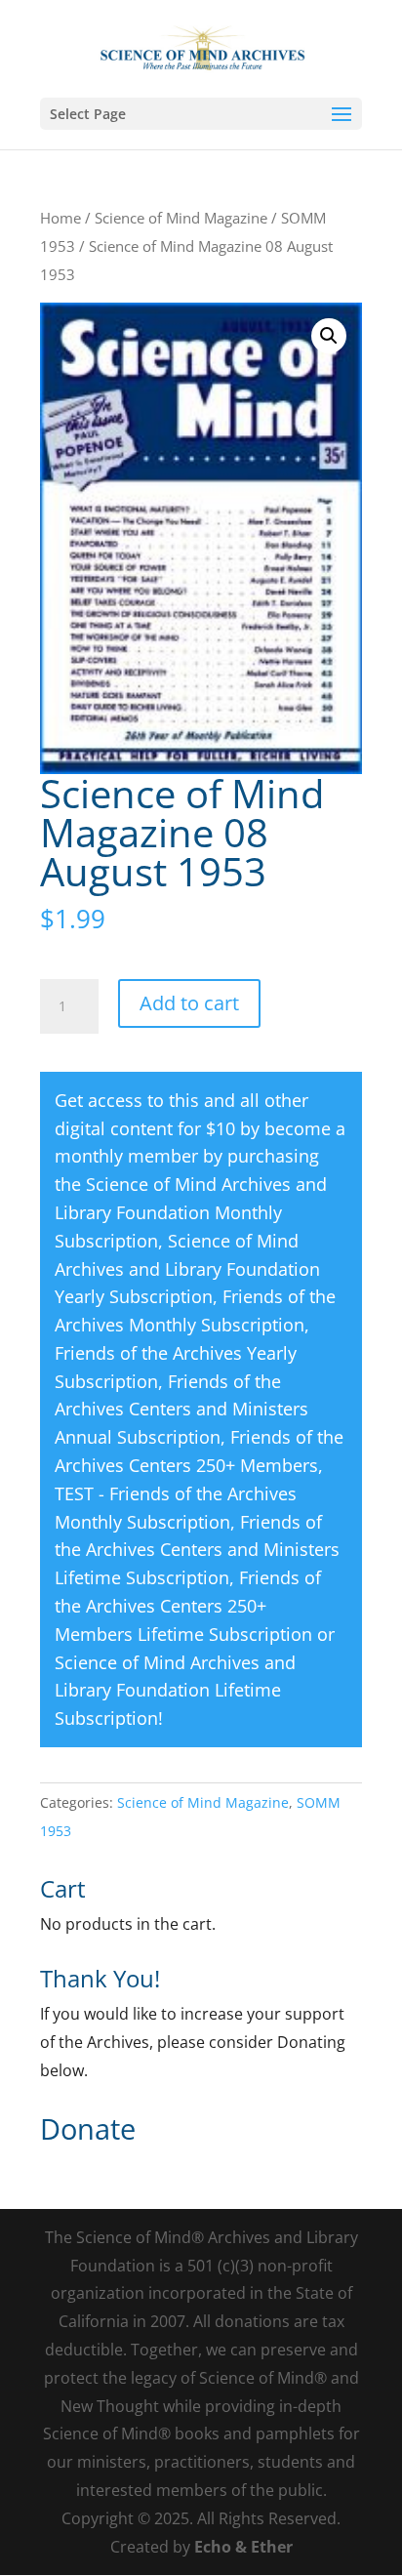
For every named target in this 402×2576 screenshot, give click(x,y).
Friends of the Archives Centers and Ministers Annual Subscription (181, 1410)
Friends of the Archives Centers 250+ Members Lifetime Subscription (188, 1606)
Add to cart (189, 1003)
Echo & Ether (243, 2547)
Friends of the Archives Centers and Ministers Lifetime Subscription (197, 1550)
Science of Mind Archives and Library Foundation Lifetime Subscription (175, 1691)
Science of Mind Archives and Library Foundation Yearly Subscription (187, 1269)
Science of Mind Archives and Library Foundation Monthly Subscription (191, 1212)
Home (60, 218)
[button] (329, 336)
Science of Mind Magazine (181, 218)
